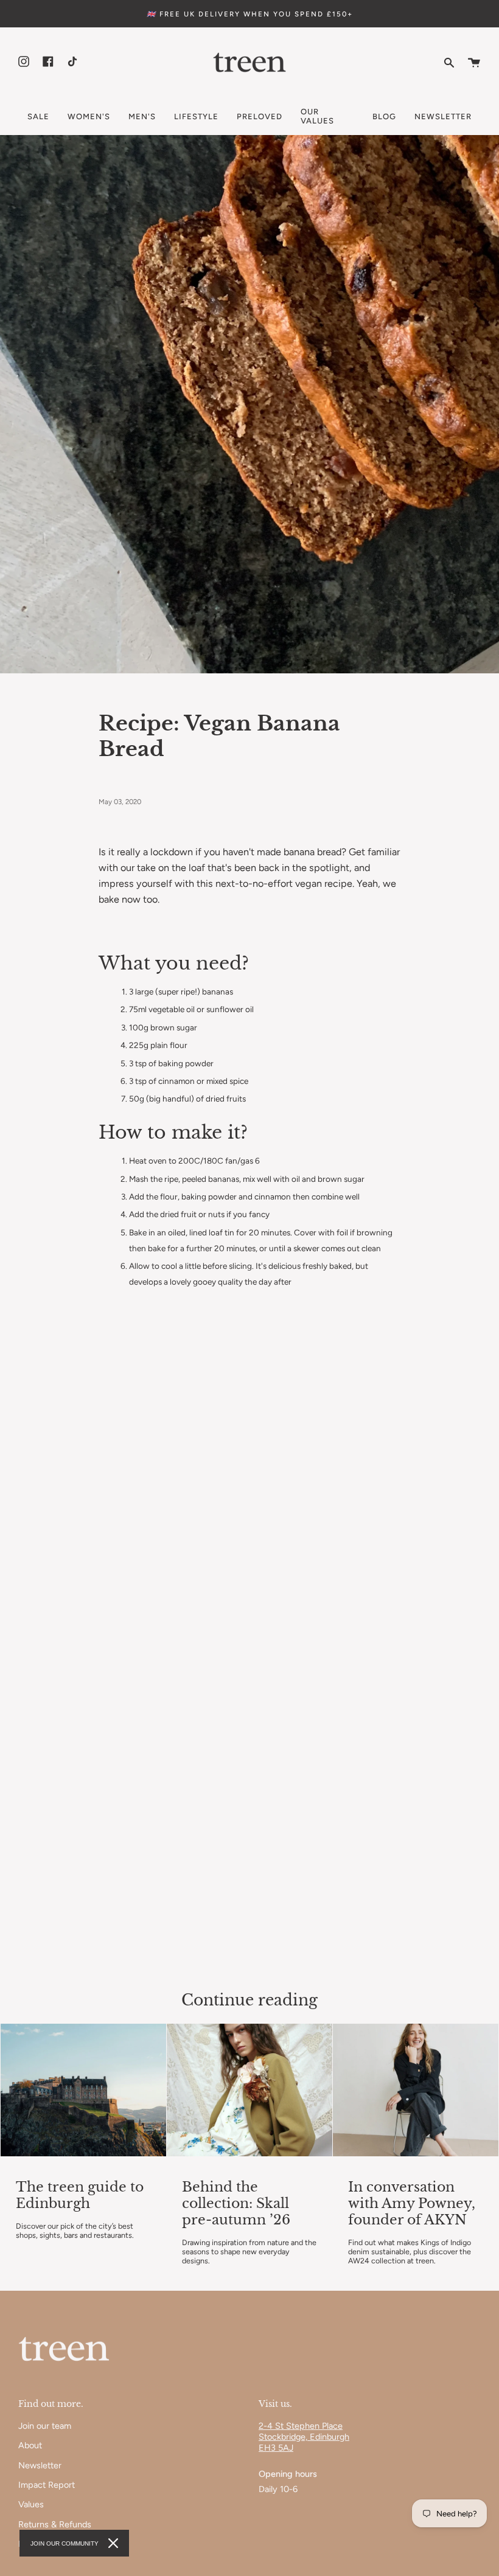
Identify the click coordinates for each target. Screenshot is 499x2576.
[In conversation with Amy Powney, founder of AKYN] (416, 2090)
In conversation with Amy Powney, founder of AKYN (412, 2203)
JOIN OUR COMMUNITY (65, 2543)
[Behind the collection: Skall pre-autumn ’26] (249, 2090)
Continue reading (249, 2000)
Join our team (45, 2426)
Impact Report (47, 2485)
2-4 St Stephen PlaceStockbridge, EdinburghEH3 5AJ (304, 2437)
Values (31, 2504)
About (30, 2445)
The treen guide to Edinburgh (80, 2195)
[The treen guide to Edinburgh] (83, 2090)
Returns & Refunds (55, 2524)
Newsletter (40, 2465)
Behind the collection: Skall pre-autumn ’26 (236, 2203)
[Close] (113, 2543)
